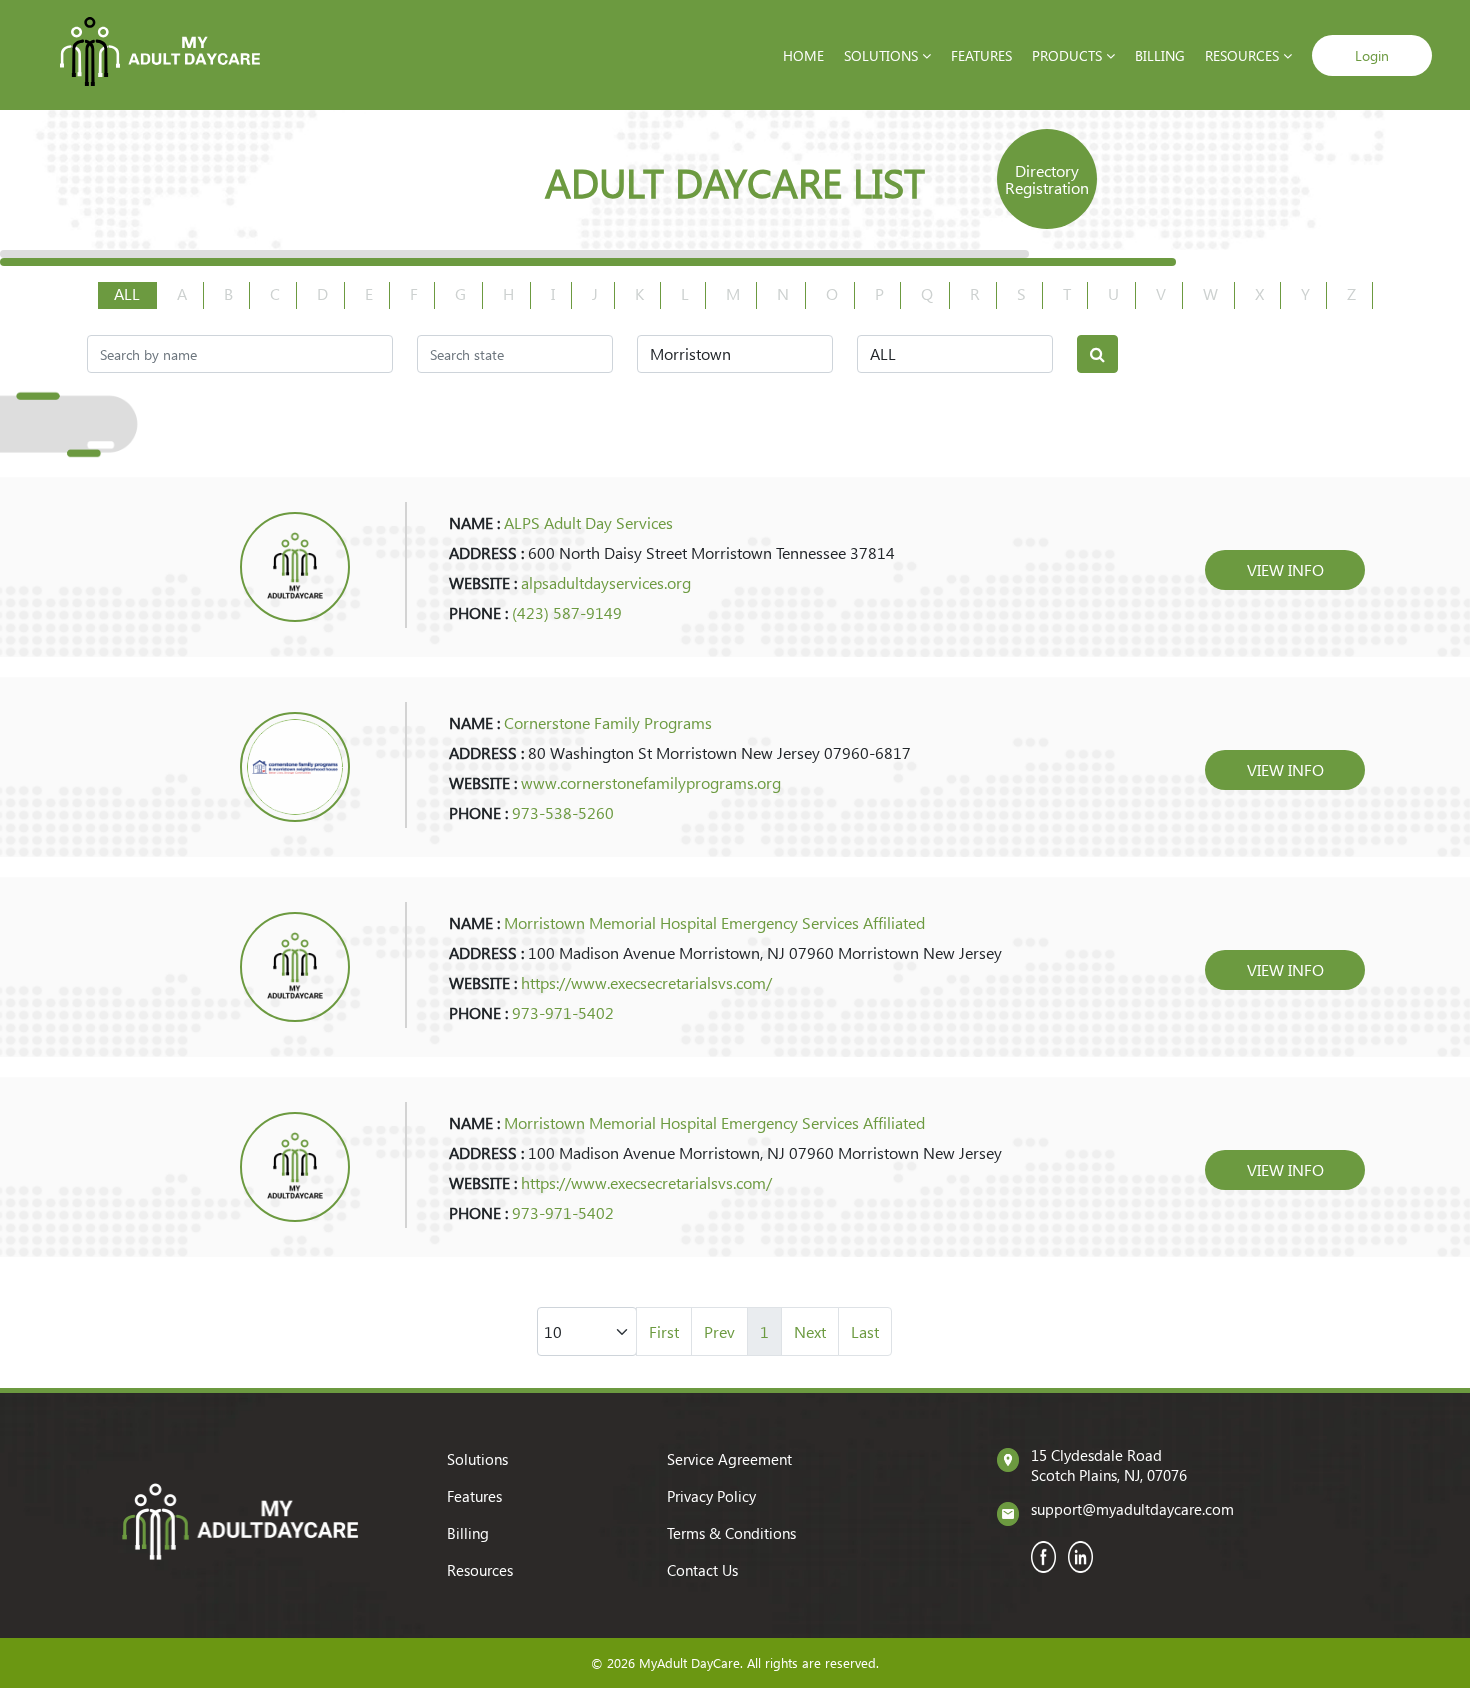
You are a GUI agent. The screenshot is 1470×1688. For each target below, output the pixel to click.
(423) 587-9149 (567, 612)
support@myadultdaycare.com (1132, 1509)
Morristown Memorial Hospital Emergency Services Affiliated (714, 922)
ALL (127, 293)
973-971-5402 (563, 1012)
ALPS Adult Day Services (588, 522)
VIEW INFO (1285, 569)
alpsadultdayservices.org (606, 582)
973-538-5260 (563, 812)
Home (803, 55)
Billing (1160, 55)
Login (1372, 55)
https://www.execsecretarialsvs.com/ (646, 982)
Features (981, 55)
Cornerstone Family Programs (608, 722)
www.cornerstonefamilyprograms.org (651, 782)
